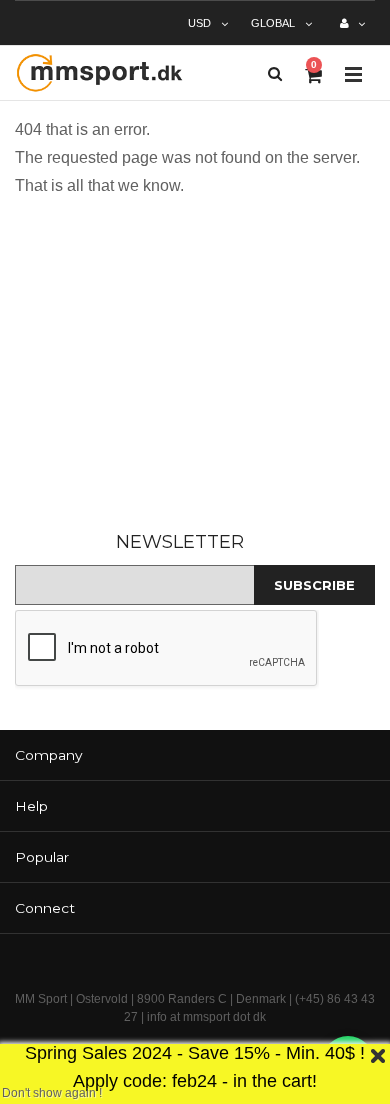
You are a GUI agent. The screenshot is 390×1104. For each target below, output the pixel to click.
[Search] (275, 73)
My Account (352, 31)
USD (199, 23)
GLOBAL (273, 23)
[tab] (195, 755)
